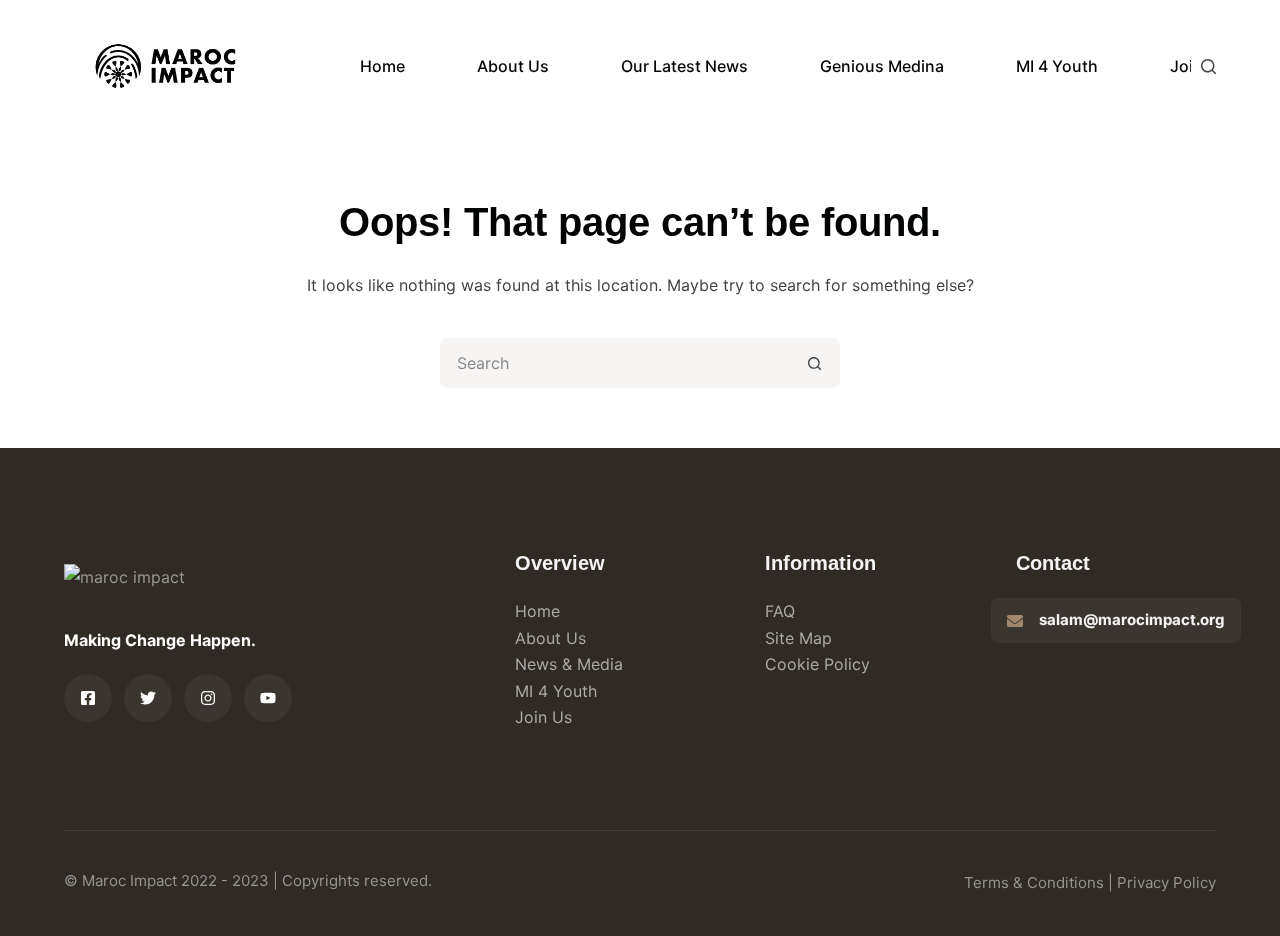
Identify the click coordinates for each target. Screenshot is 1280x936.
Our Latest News (684, 66)
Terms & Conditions (1034, 882)
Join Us (543, 717)
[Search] (1208, 66)
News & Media (569, 664)
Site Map (798, 638)
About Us (513, 66)
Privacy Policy (1166, 882)
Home (382, 66)
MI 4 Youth (1057, 66)
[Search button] (815, 363)
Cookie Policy (817, 664)
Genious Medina (882, 66)
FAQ (780, 611)
